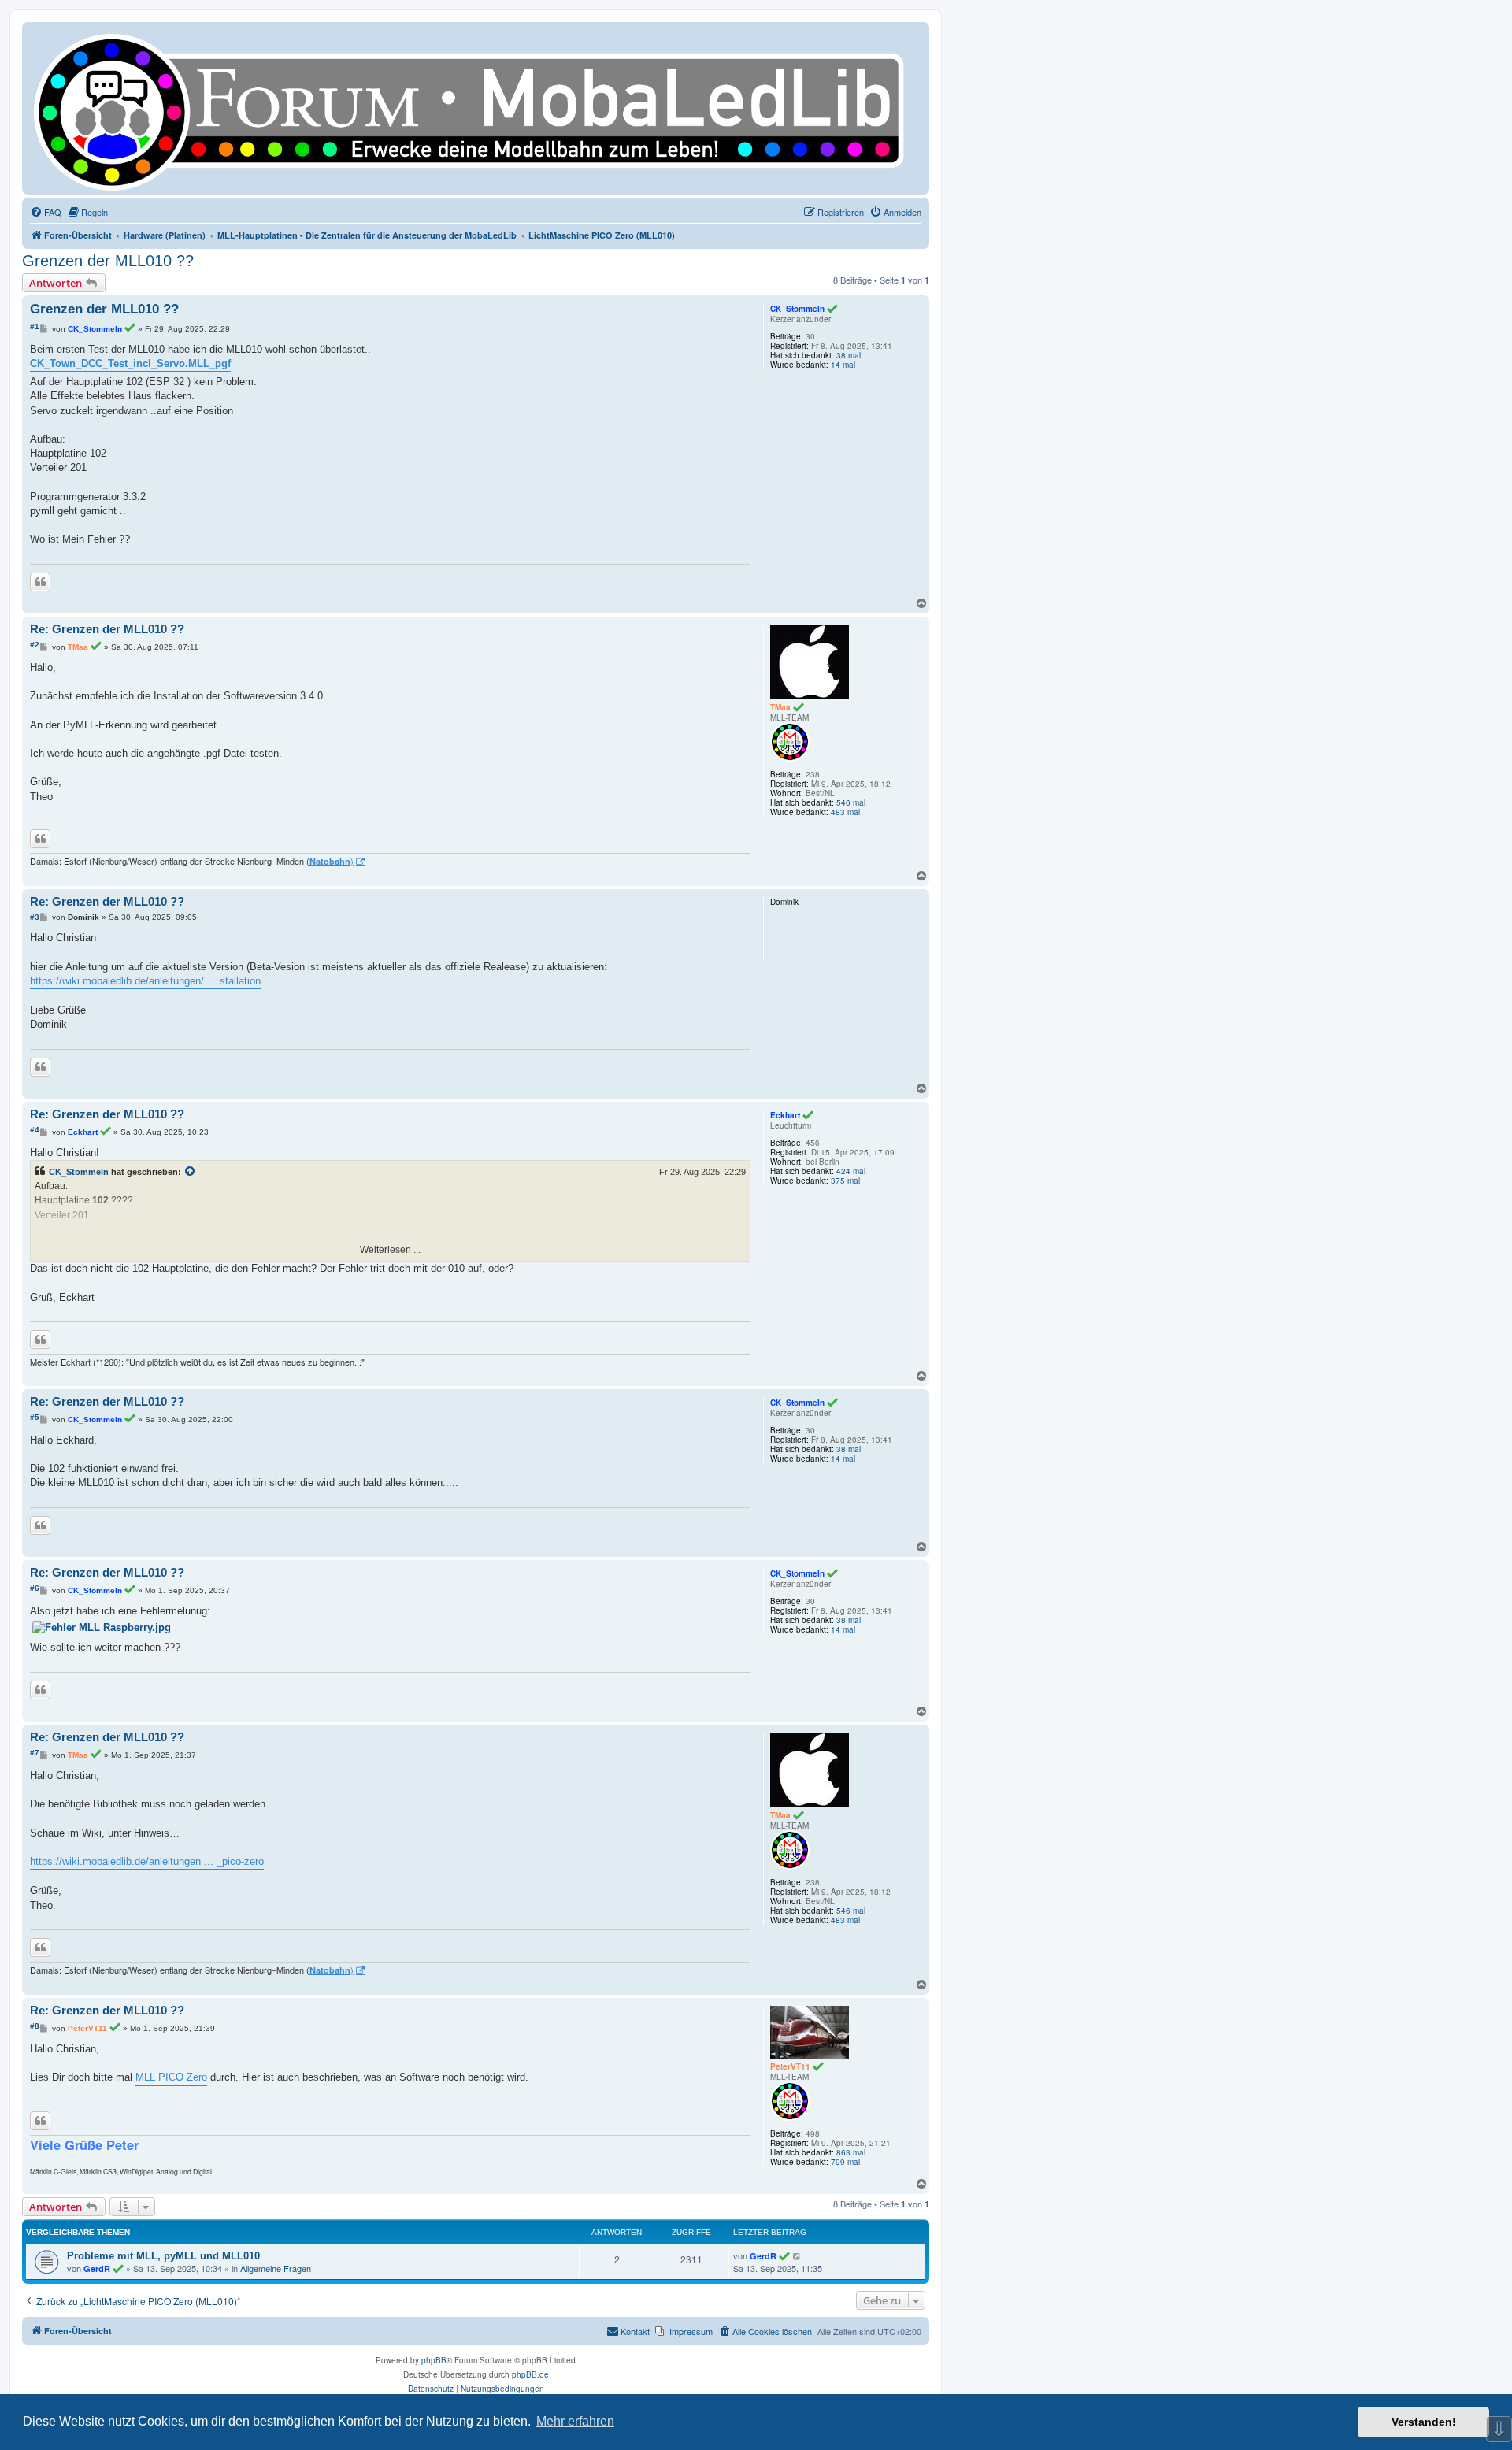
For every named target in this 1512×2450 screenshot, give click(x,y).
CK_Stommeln (797, 309)
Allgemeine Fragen (276, 2268)
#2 (35, 645)
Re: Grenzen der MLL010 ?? (107, 629)
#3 (35, 917)
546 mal (851, 802)
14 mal (843, 365)
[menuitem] (46, 212)
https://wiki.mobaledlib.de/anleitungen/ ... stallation (145, 981)
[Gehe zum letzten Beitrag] (797, 2255)
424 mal (851, 1171)
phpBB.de (530, 2374)
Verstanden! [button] (1424, 2422)
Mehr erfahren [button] (575, 2421)
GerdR (97, 2268)
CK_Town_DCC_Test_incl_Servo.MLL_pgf (130, 363)
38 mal (849, 355)
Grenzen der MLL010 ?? (108, 261)
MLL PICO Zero (171, 2077)
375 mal (845, 1181)
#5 (35, 1417)
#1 (35, 326)
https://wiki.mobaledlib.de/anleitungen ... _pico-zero (147, 1861)
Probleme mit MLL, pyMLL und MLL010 (163, 2256)
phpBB (434, 2360)
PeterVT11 (790, 2066)
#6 (35, 1588)
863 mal (851, 2152)
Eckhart (785, 1115)
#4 (35, 1130)
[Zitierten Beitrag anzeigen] (191, 1172)
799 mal (845, 2162)
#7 (35, 1753)
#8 (35, 2026)
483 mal (845, 812)
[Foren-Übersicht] (476, 108)
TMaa (780, 707)
